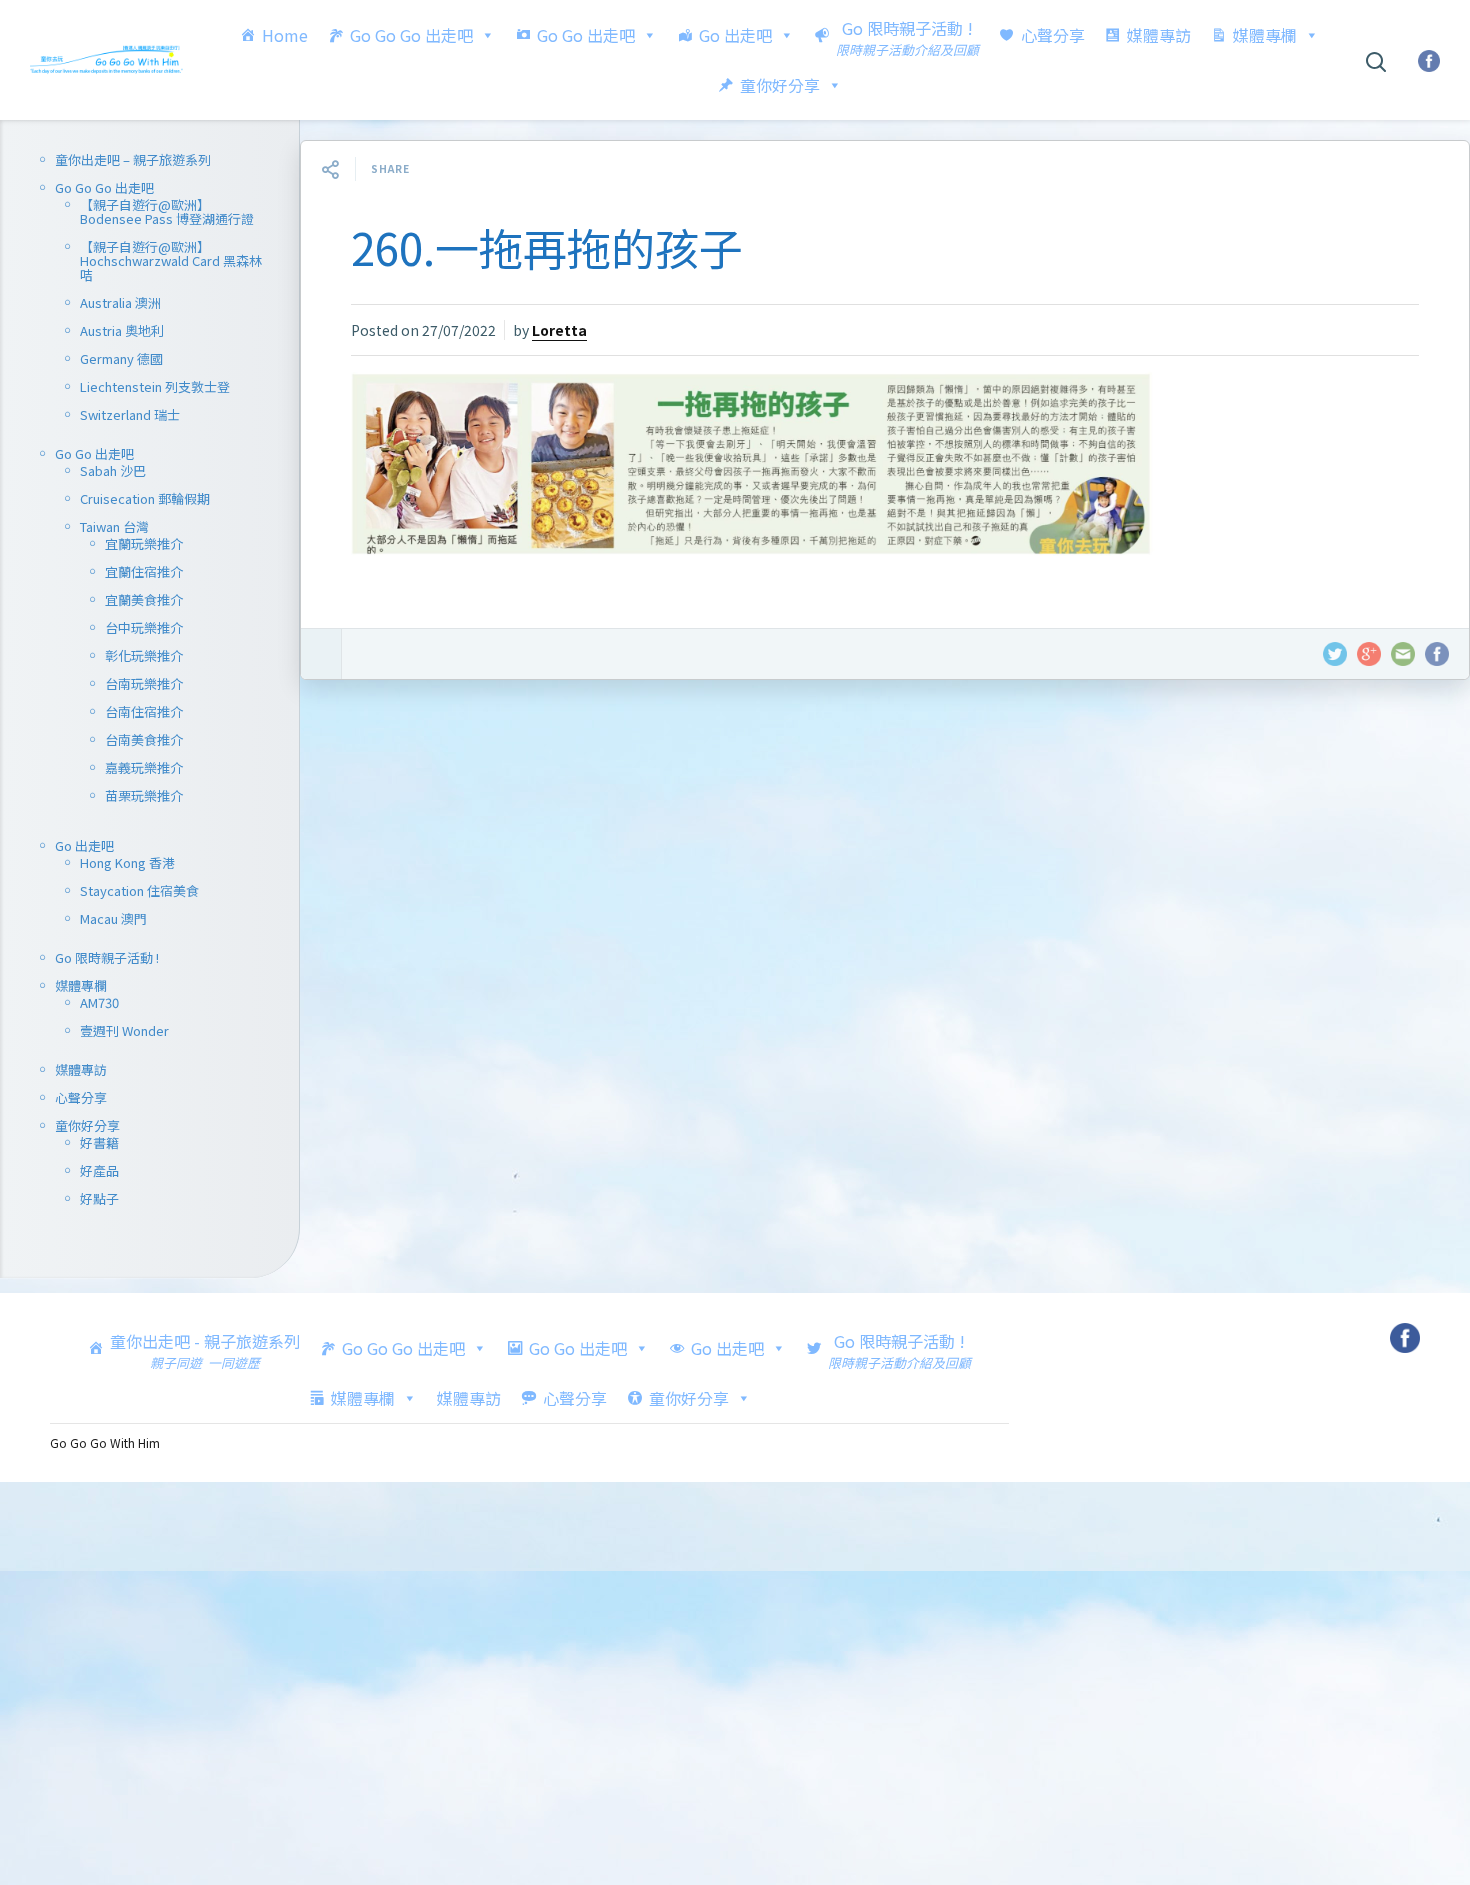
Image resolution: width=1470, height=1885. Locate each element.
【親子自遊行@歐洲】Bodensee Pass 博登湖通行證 (167, 211)
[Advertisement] (885, 992)
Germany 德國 (121, 358)
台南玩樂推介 (144, 683)
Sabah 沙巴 (113, 470)
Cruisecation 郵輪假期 (145, 498)
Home (285, 35)
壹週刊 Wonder (124, 1030)
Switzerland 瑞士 (130, 414)
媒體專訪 (1159, 35)
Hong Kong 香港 (127, 862)
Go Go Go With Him (105, 1442)
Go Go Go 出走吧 (411, 35)
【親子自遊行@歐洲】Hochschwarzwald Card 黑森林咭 (171, 260)
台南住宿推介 (144, 711)
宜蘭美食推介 (144, 599)
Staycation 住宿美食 (139, 890)
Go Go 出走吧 (586, 35)
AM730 (99, 1002)
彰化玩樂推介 (144, 655)
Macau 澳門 (113, 918)
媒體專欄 (1265, 35)
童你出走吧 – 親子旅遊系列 (133, 159)
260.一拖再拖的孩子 (547, 247)
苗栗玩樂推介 (144, 795)
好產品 (99, 1170)
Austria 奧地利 (122, 330)
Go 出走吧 (735, 35)
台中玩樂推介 (144, 627)
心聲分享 (1053, 35)
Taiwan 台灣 (114, 526)
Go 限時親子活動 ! (107, 957)
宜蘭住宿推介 (144, 571)
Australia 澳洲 (120, 302)
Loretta (559, 330)
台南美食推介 (144, 739)
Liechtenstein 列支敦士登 (155, 386)
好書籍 (99, 1142)
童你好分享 (780, 85)
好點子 (99, 1198)
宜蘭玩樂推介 (144, 543)
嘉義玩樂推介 (144, 767)
